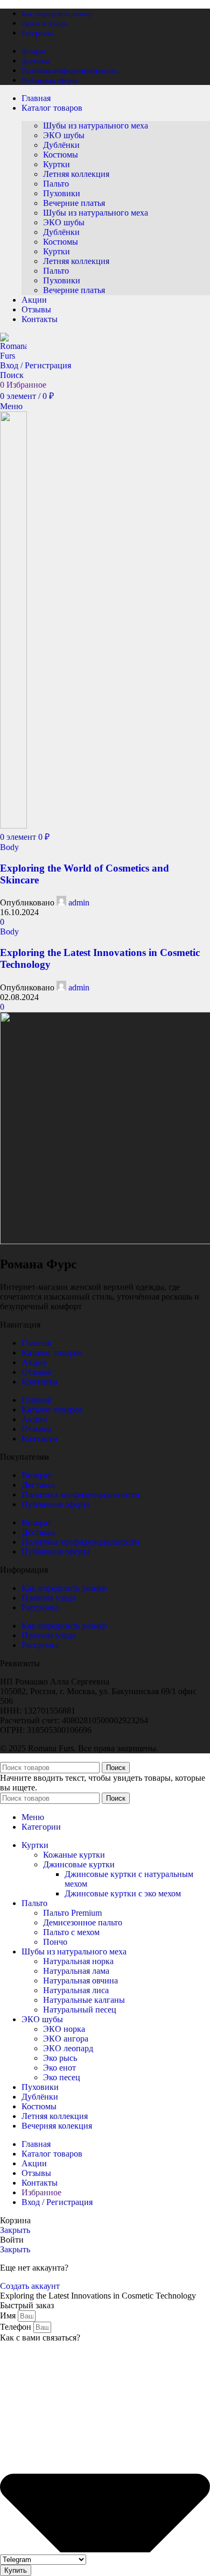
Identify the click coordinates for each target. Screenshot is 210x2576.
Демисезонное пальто (83, 1922)
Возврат (36, 1475)
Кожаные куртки (74, 1855)
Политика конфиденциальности (80, 1494)
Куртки (57, 164)
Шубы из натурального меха (96, 126)
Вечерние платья (74, 203)
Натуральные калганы (84, 2000)
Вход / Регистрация (57, 2202)
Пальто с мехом (71, 1932)
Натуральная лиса (76, 1990)
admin (79, 902)
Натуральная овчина (80, 1981)
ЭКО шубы (64, 135)
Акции (34, 1362)
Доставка (38, 1485)
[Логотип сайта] (13, 356)
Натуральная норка (78, 1961)
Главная (36, 1343)
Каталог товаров (52, 1353)
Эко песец (62, 2077)
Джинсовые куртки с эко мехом (123, 1893)
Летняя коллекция (76, 174)
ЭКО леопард (68, 2048)
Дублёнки (61, 145)
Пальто (56, 184)
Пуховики (62, 193)
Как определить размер (64, 1588)
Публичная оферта (56, 1504)
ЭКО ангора (66, 2039)
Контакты (40, 1382)
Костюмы (61, 155)
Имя (9, 2315)
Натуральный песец (80, 2010)
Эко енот (59, 2068)
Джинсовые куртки (79, 1864)
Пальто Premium (72, 1913)
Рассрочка (40, 1607)
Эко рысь (60, 2058)
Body (9, 847)
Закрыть (15, 2230)
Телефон (17, 2327)
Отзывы (36, 1372)
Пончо (55, 1942)
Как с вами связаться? (40, 2338)
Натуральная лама (76, 1971)
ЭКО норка (64, 2029)
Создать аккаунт (30, 2286)
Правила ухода (49, 1598)
